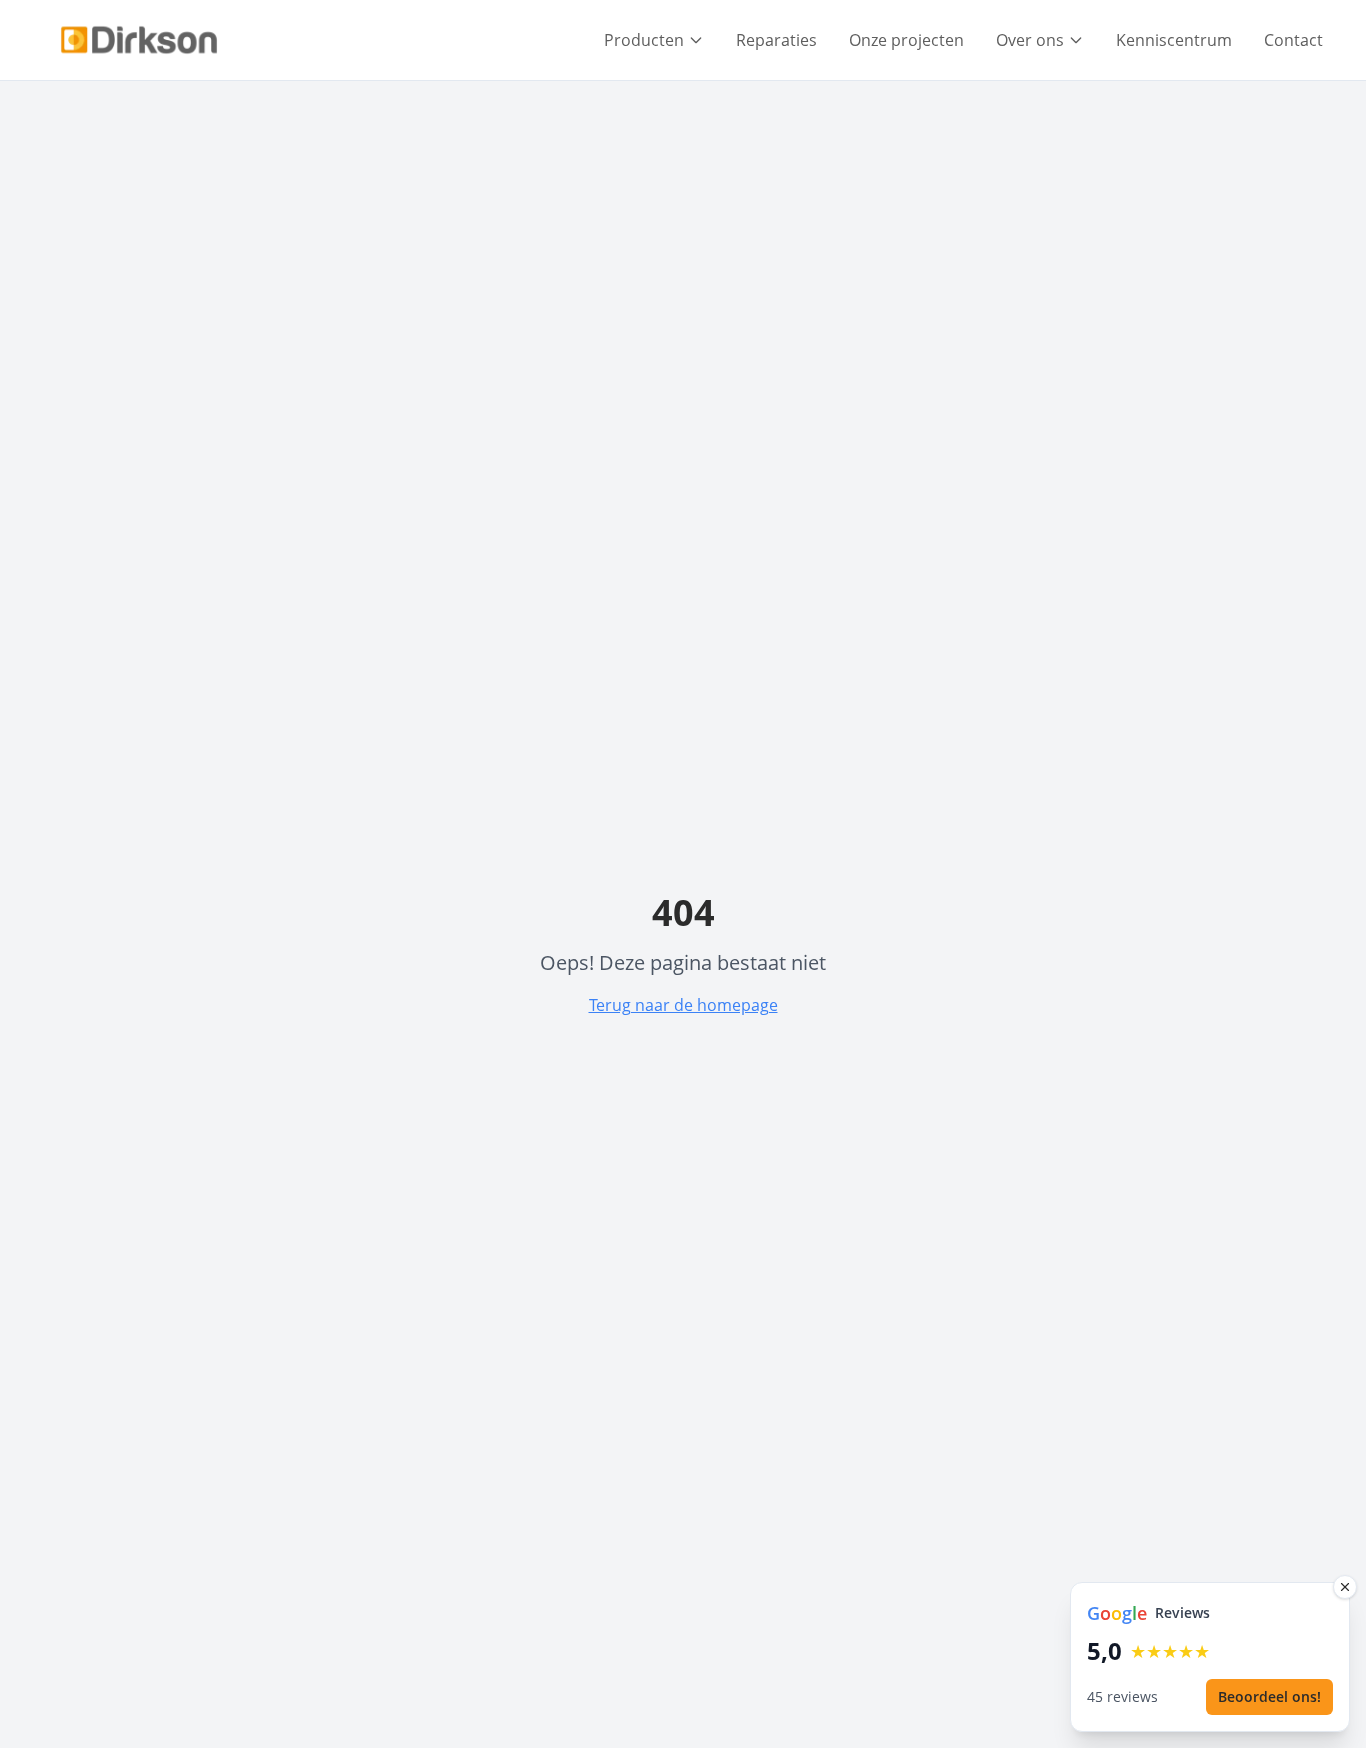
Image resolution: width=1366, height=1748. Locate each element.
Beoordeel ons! (1269, 1696)
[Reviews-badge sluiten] (1345, 1587)
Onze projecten (906, 40)
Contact (1293, 40)
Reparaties (776, 40)
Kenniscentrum (1174, 40)
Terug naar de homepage (683, 1005)
